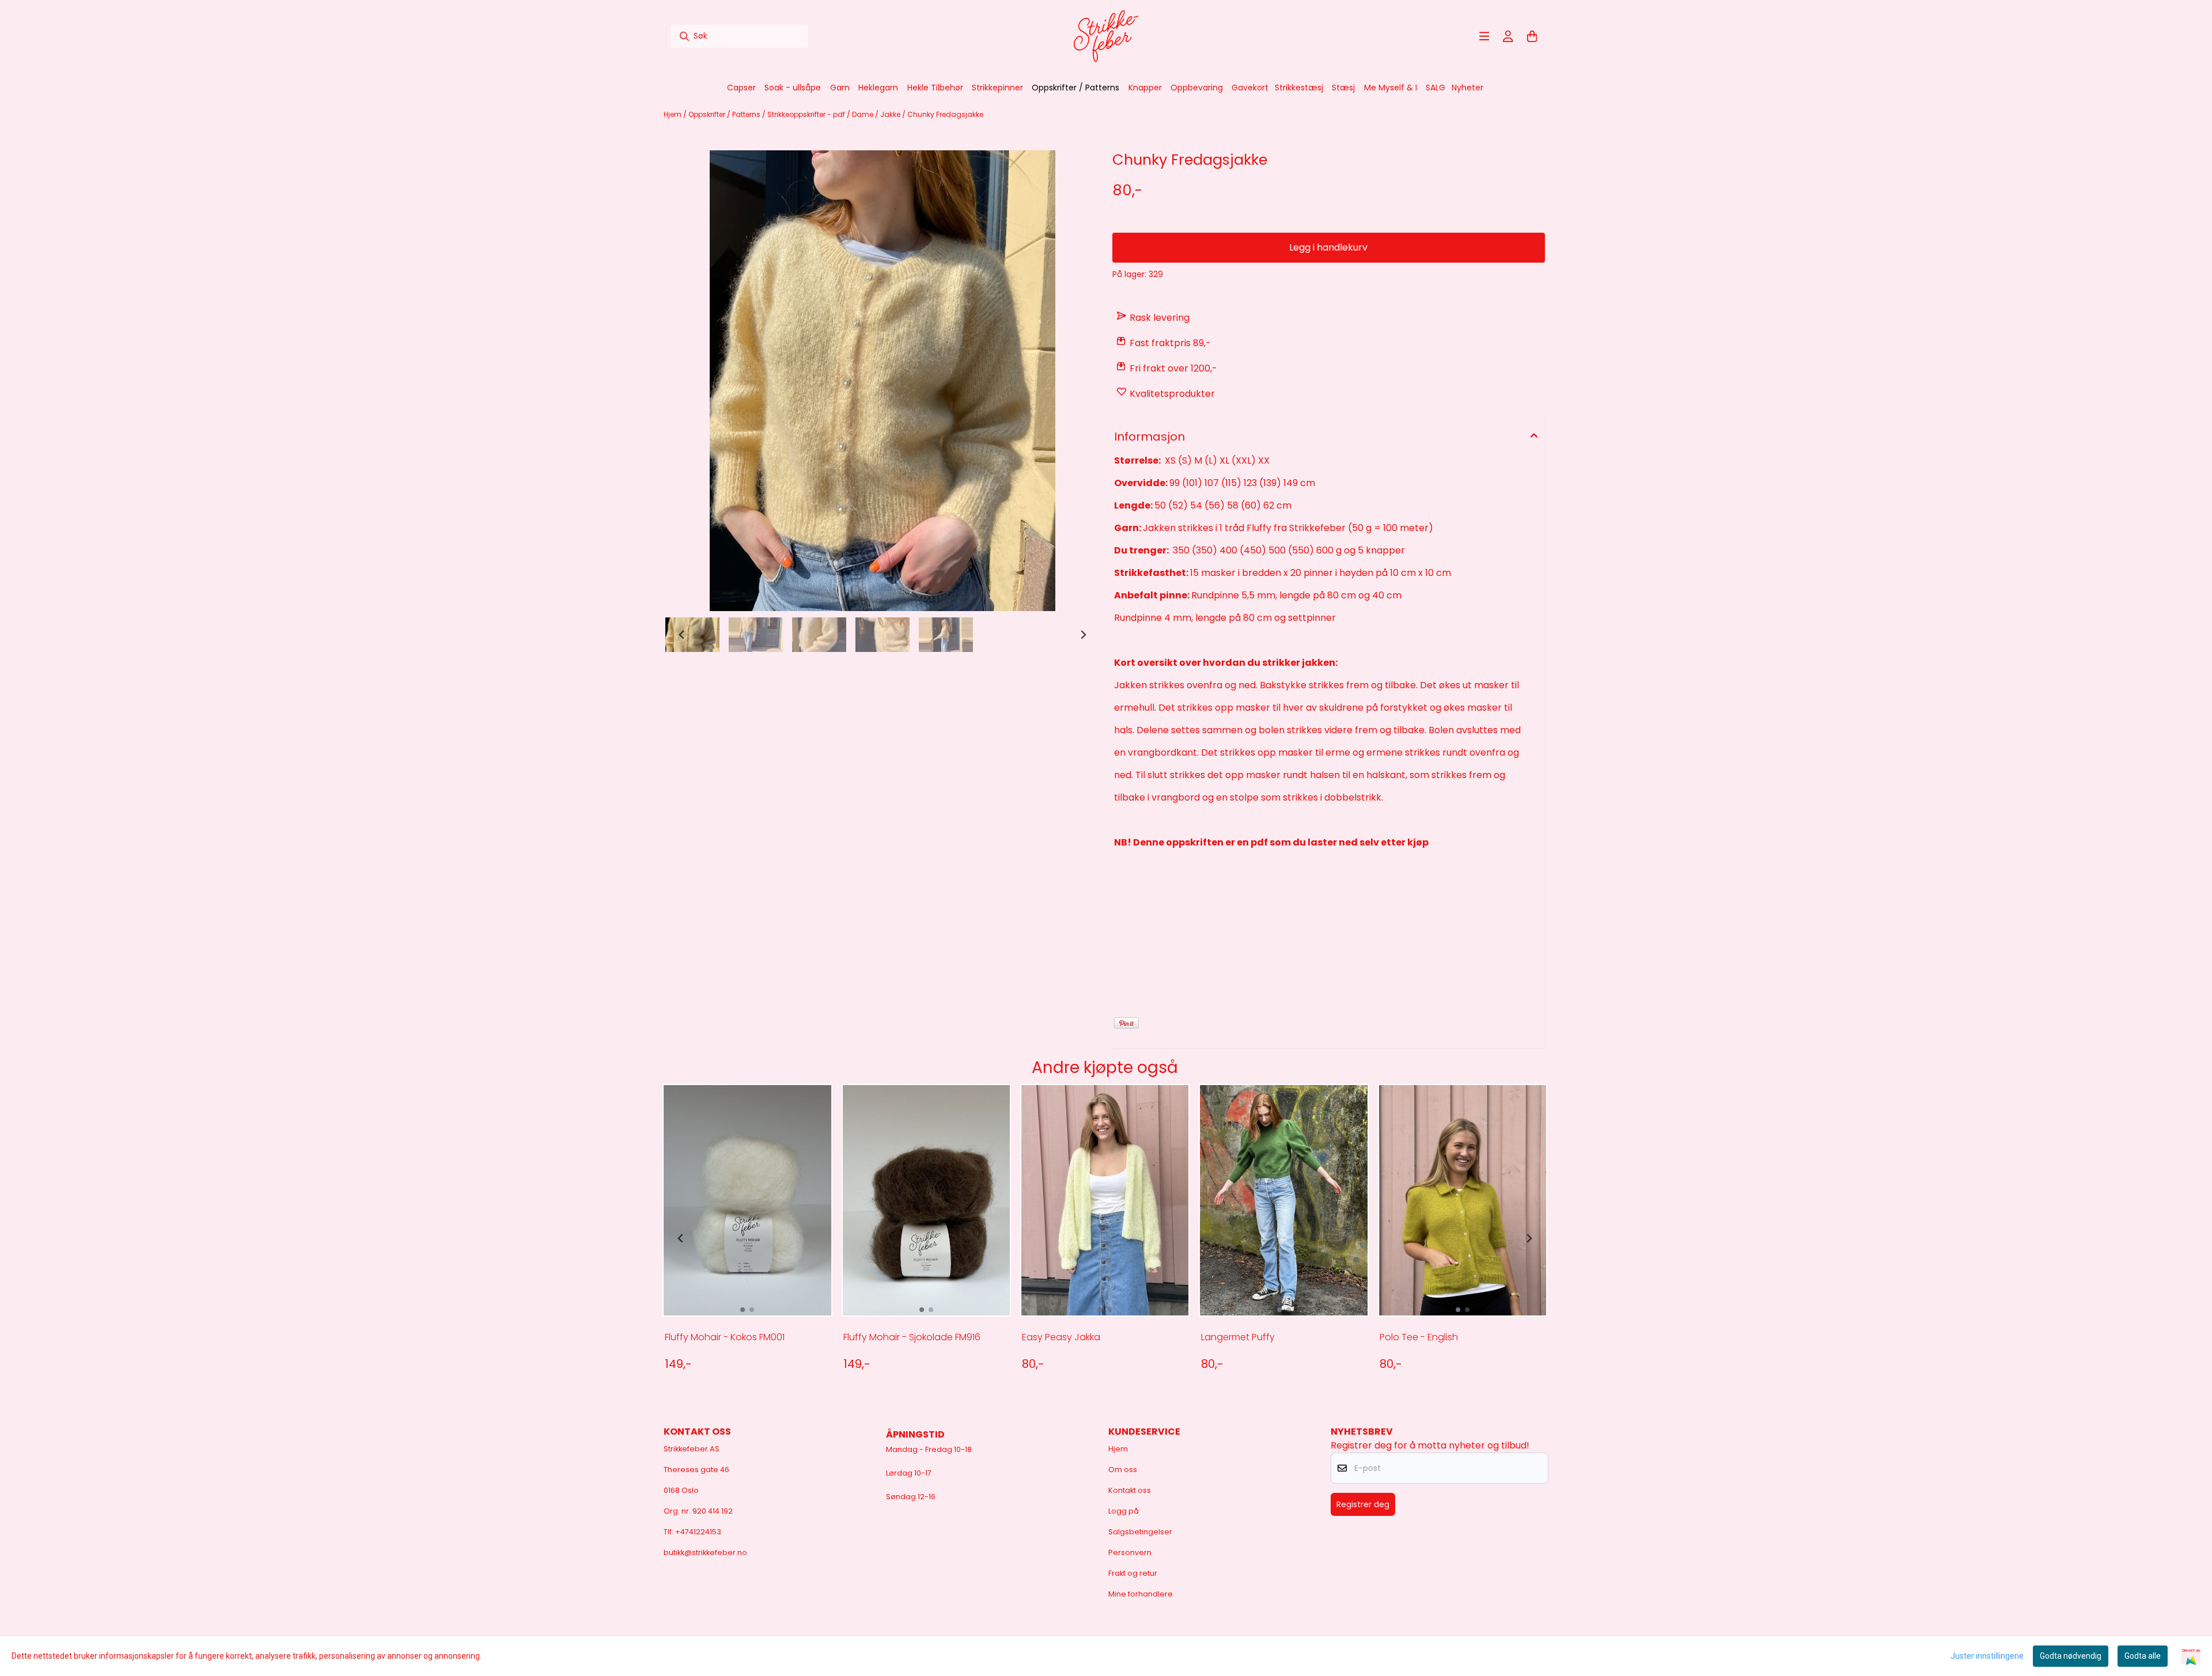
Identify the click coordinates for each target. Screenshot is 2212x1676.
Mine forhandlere (1141, 1594)
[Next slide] (1083, 635)
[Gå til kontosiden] (1508, 36)
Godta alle (2143, 1656)
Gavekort (1250, 88)
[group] (747, 1238)
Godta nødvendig (2071, 1656)
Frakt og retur (1133, 1573)
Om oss (1123, 1470)
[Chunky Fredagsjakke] (882, 381)
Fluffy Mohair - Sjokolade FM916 (912, 1337)
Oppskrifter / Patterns (725, 114)
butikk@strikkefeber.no (705, 1552)
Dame (863, 114)
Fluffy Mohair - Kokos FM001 (725, 1337)
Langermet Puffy (1238, 1337)
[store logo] (1106, 36)
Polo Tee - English (1419, 1337)
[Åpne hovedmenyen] (1484, 36)
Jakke (891, 114)
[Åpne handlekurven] (1532, 36)
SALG (1435, 88)
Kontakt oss (1130, 1490)
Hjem (673, 114)
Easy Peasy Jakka (1061, 1337)
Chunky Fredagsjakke (945, 114)
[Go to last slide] (682, 635)
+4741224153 (698, 1532)
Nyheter (1467, 88)
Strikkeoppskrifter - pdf (807, 114)
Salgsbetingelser (1140, 1532)
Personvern (1130, 1552)
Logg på (1124, 1511)
